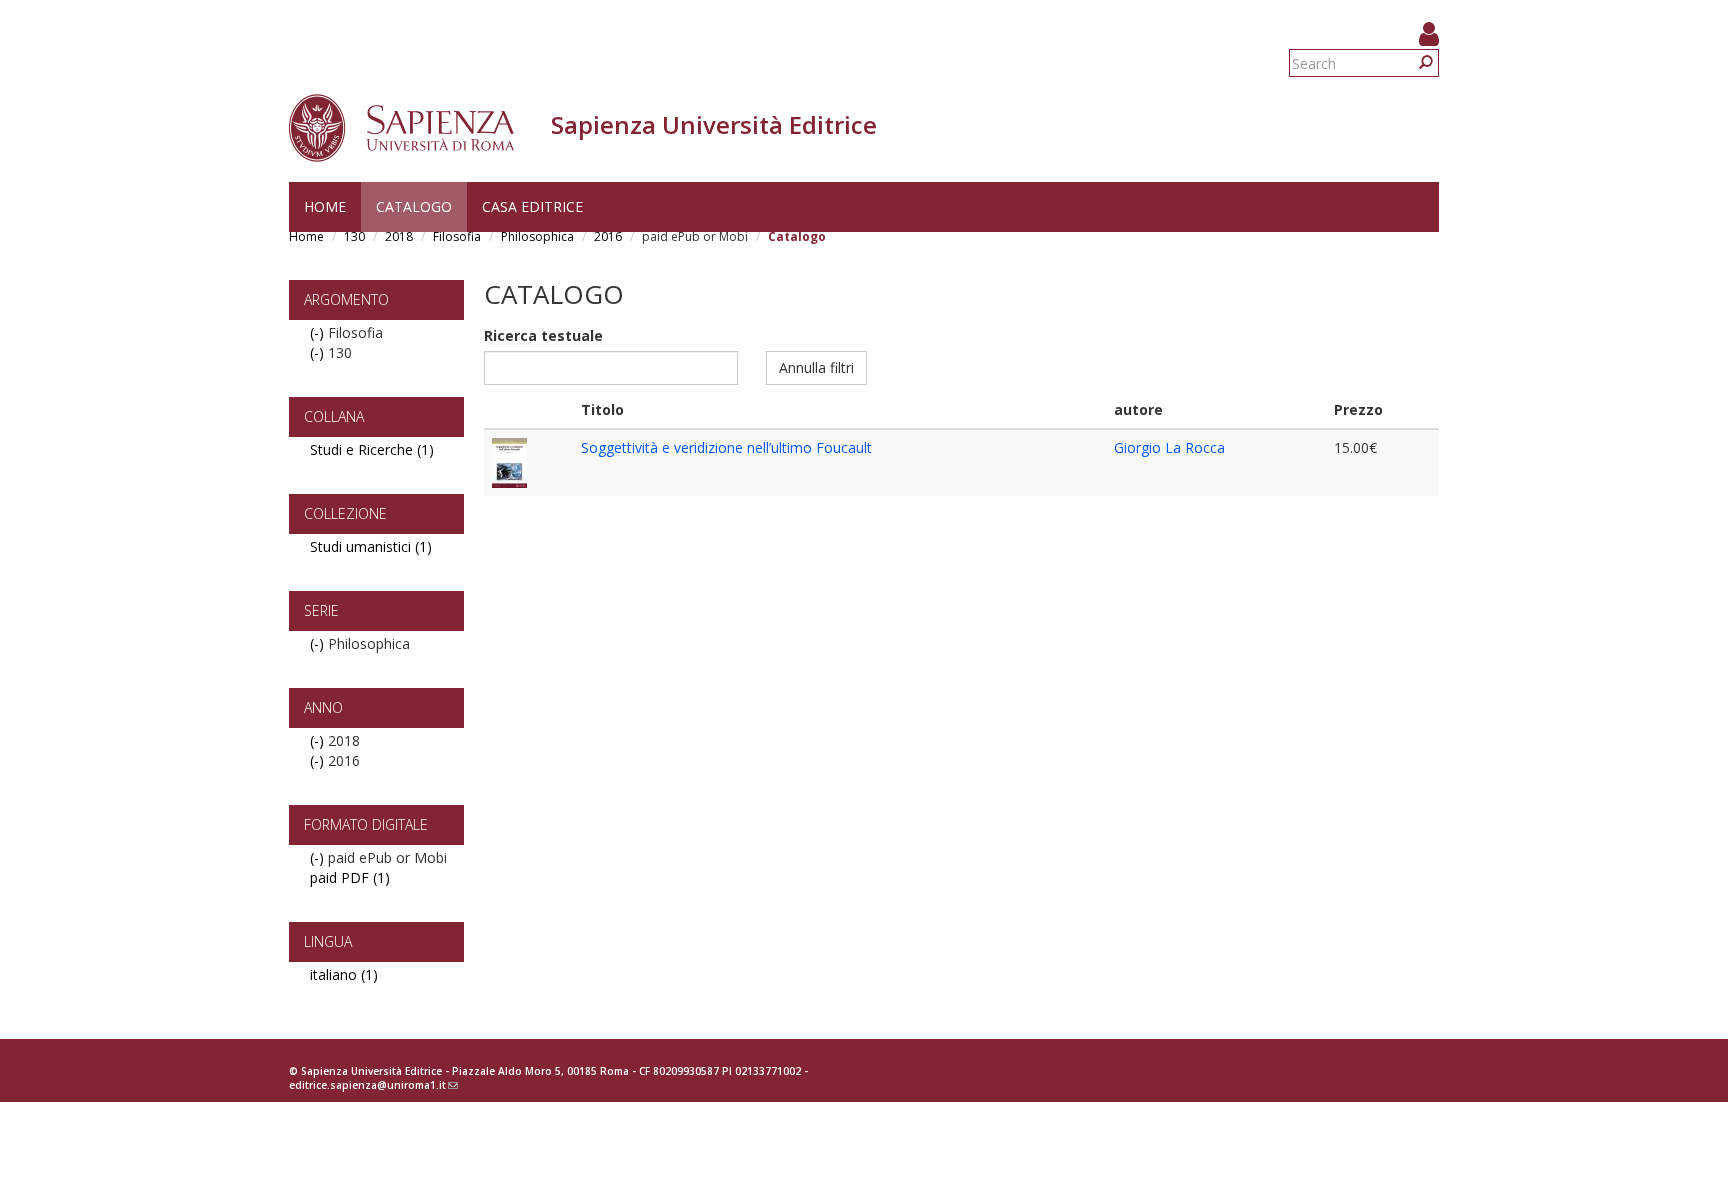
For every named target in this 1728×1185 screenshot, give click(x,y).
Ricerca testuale (543, 335)
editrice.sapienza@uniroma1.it (373, 1085)
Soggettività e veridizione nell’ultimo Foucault (726, 447)
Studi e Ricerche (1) (372, 449)
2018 (399, 236)
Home (325, 206)
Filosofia (457, 236)
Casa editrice (532, 206)
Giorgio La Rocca (1169, 447)
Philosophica (537, 236)
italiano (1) (344, 974)
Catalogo (414, 206)
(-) (319, 332)
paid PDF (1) (350, 877)
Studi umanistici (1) (371, 546)
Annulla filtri (816, 367)
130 (354, 236)
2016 (608, 236)
